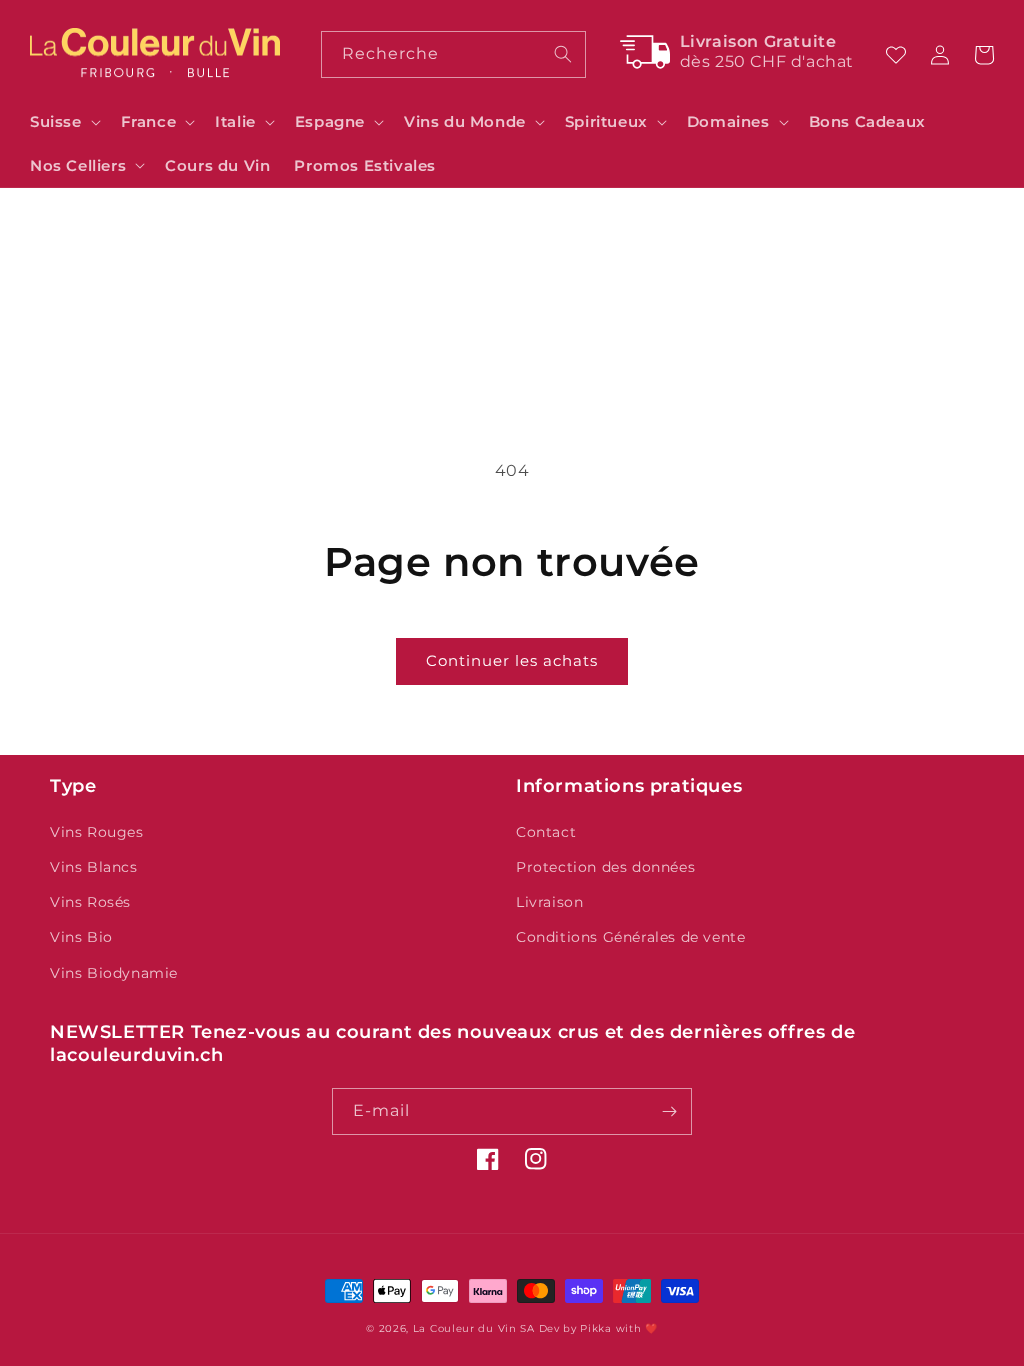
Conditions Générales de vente (630, 937)
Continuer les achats (512, 660)
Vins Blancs (94, 867)
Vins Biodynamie (114, 973)
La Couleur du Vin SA (474, 1328)
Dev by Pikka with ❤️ (598, 1328)
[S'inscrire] (669, 1111)
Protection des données (605, 867)
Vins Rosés (90, 902)
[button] (63, 122)
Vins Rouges (97, 832)
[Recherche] (563, 54)
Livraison (549, 902)
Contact (546, 832)
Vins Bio (81, 937)
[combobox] (454, 54)
